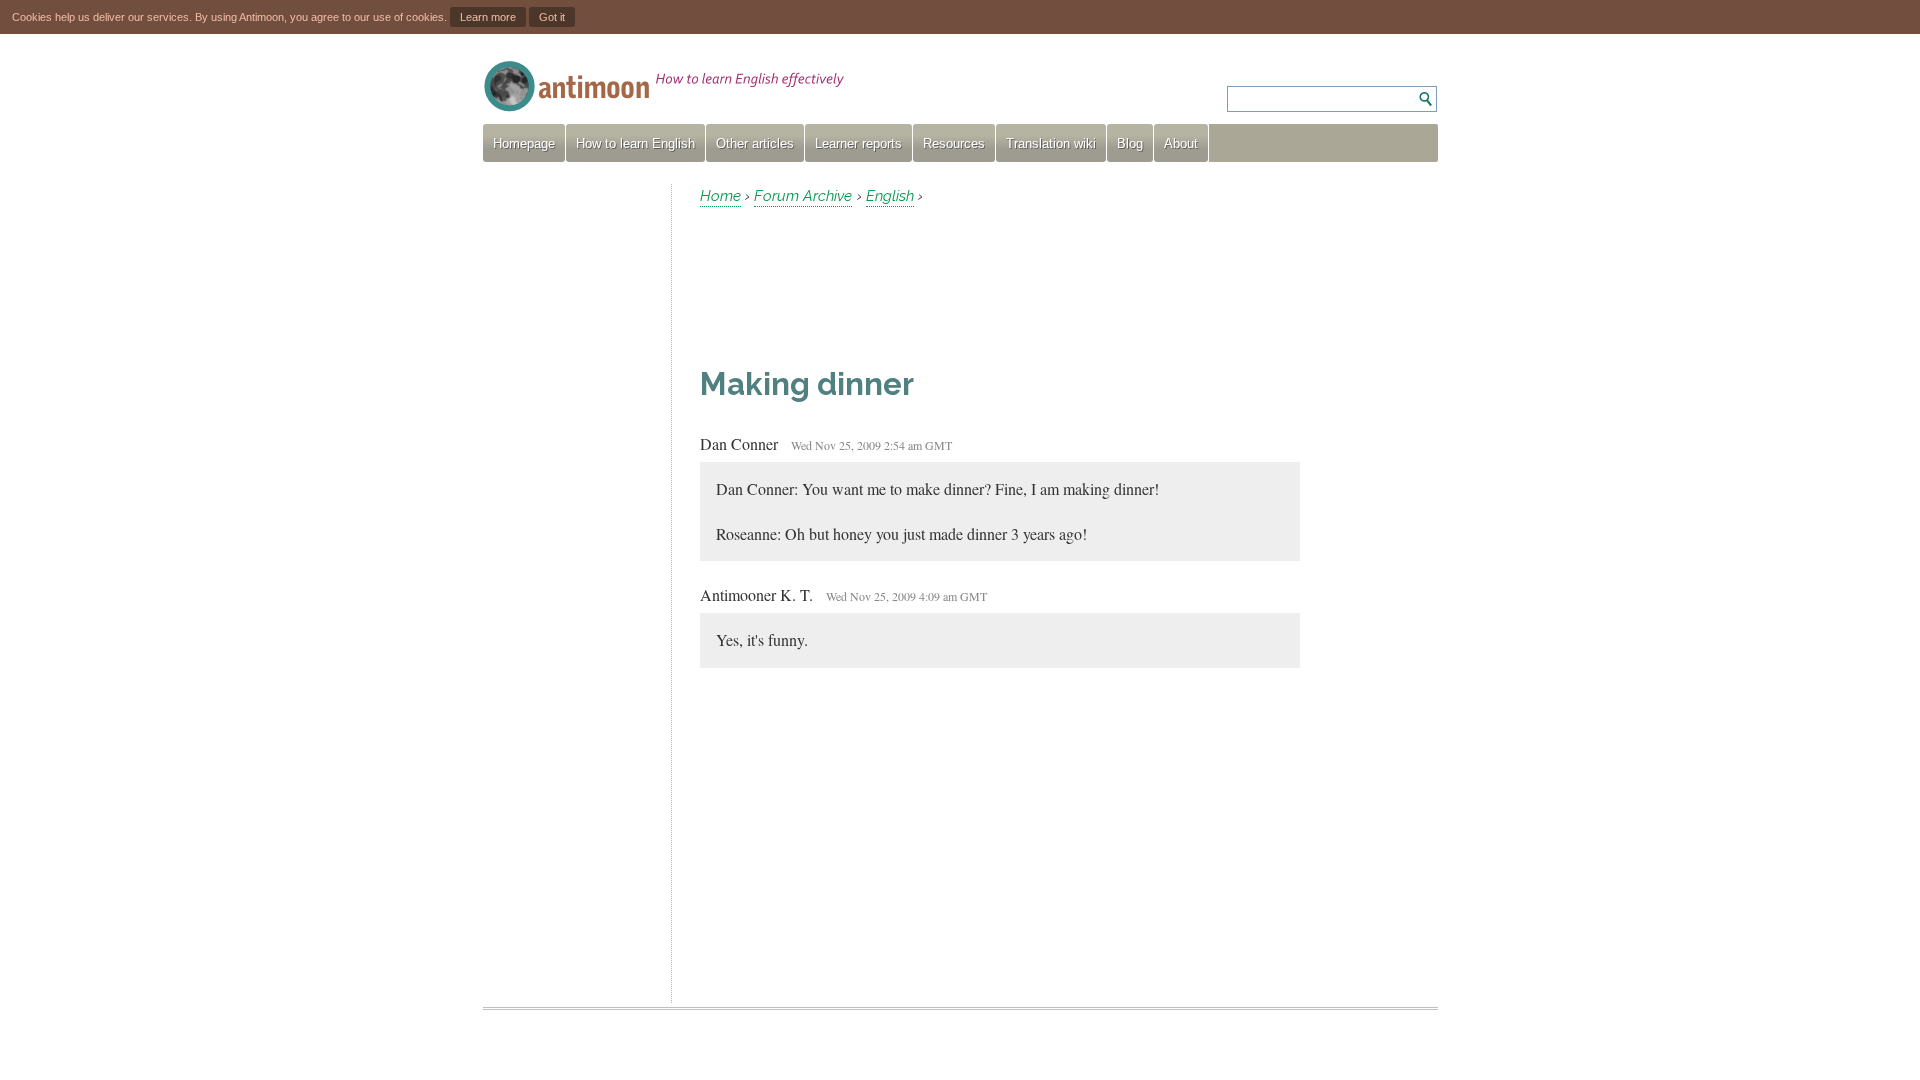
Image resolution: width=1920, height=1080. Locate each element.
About (1181, 143)
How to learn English (635, 143)
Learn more (488, 17)
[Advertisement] (569, 484)
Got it (552, 17)
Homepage (524, 143)
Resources (954, 143)
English (890, 196)
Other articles (755, 143)
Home (720, 196)
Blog (1130, 143)
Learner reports (858, 143)
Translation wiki (1051, 143)
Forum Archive (803, 196)
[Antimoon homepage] (664, 86)
